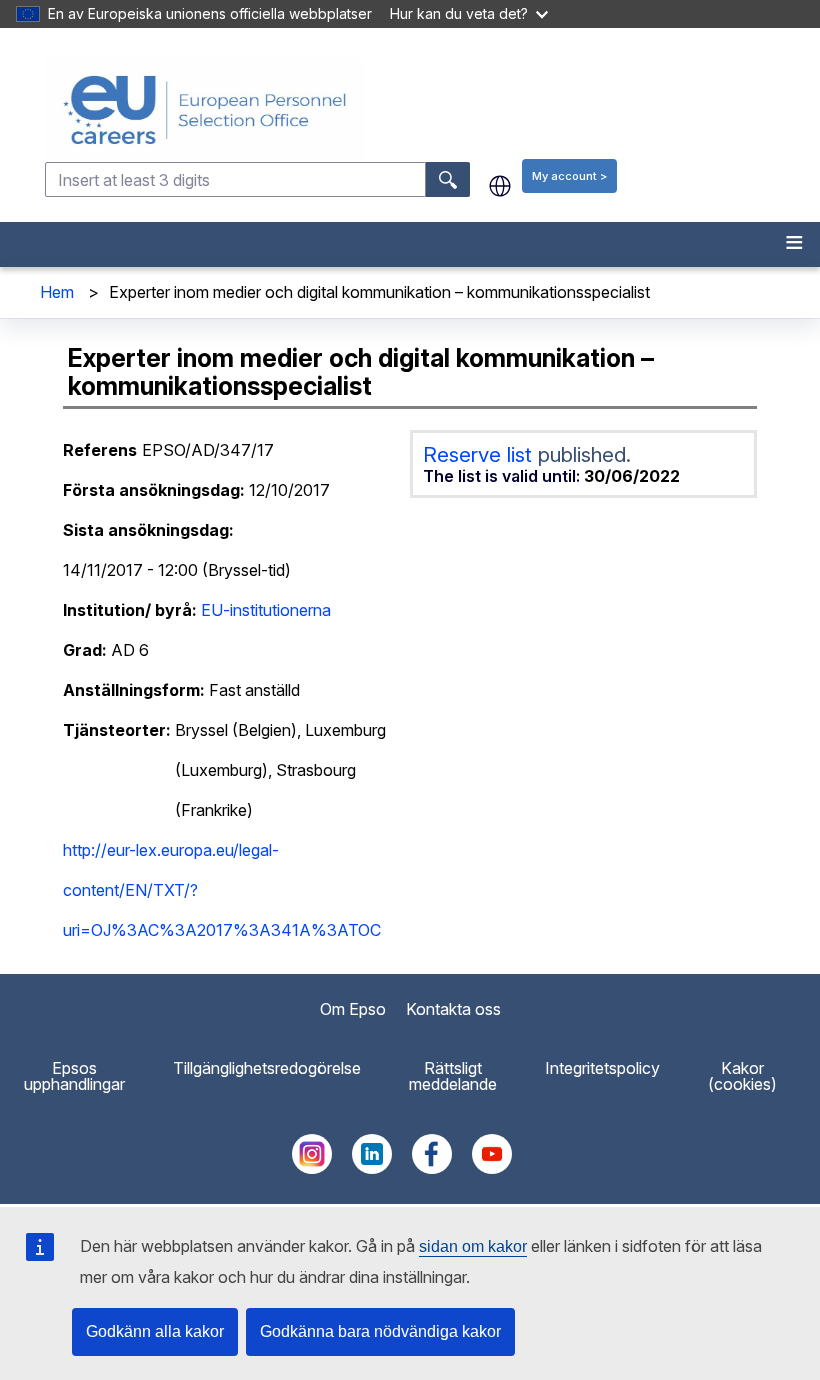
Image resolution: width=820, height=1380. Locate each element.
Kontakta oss (453, 1009)
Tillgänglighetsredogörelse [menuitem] (267, 1068)
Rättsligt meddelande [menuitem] (453, 1076)
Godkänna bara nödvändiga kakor (380, 1331)
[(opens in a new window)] (312, 1168)
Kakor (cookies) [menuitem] (742, 1076)
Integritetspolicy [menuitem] (602, 1068)
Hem (57, 292)
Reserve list (480, 454)
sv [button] (500, 186)
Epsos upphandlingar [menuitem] (74, 1076)
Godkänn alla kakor (155, 1331)
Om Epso (353, 1009)
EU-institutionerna (266, 610)
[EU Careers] (430, 110)
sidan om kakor (473, 1246)
